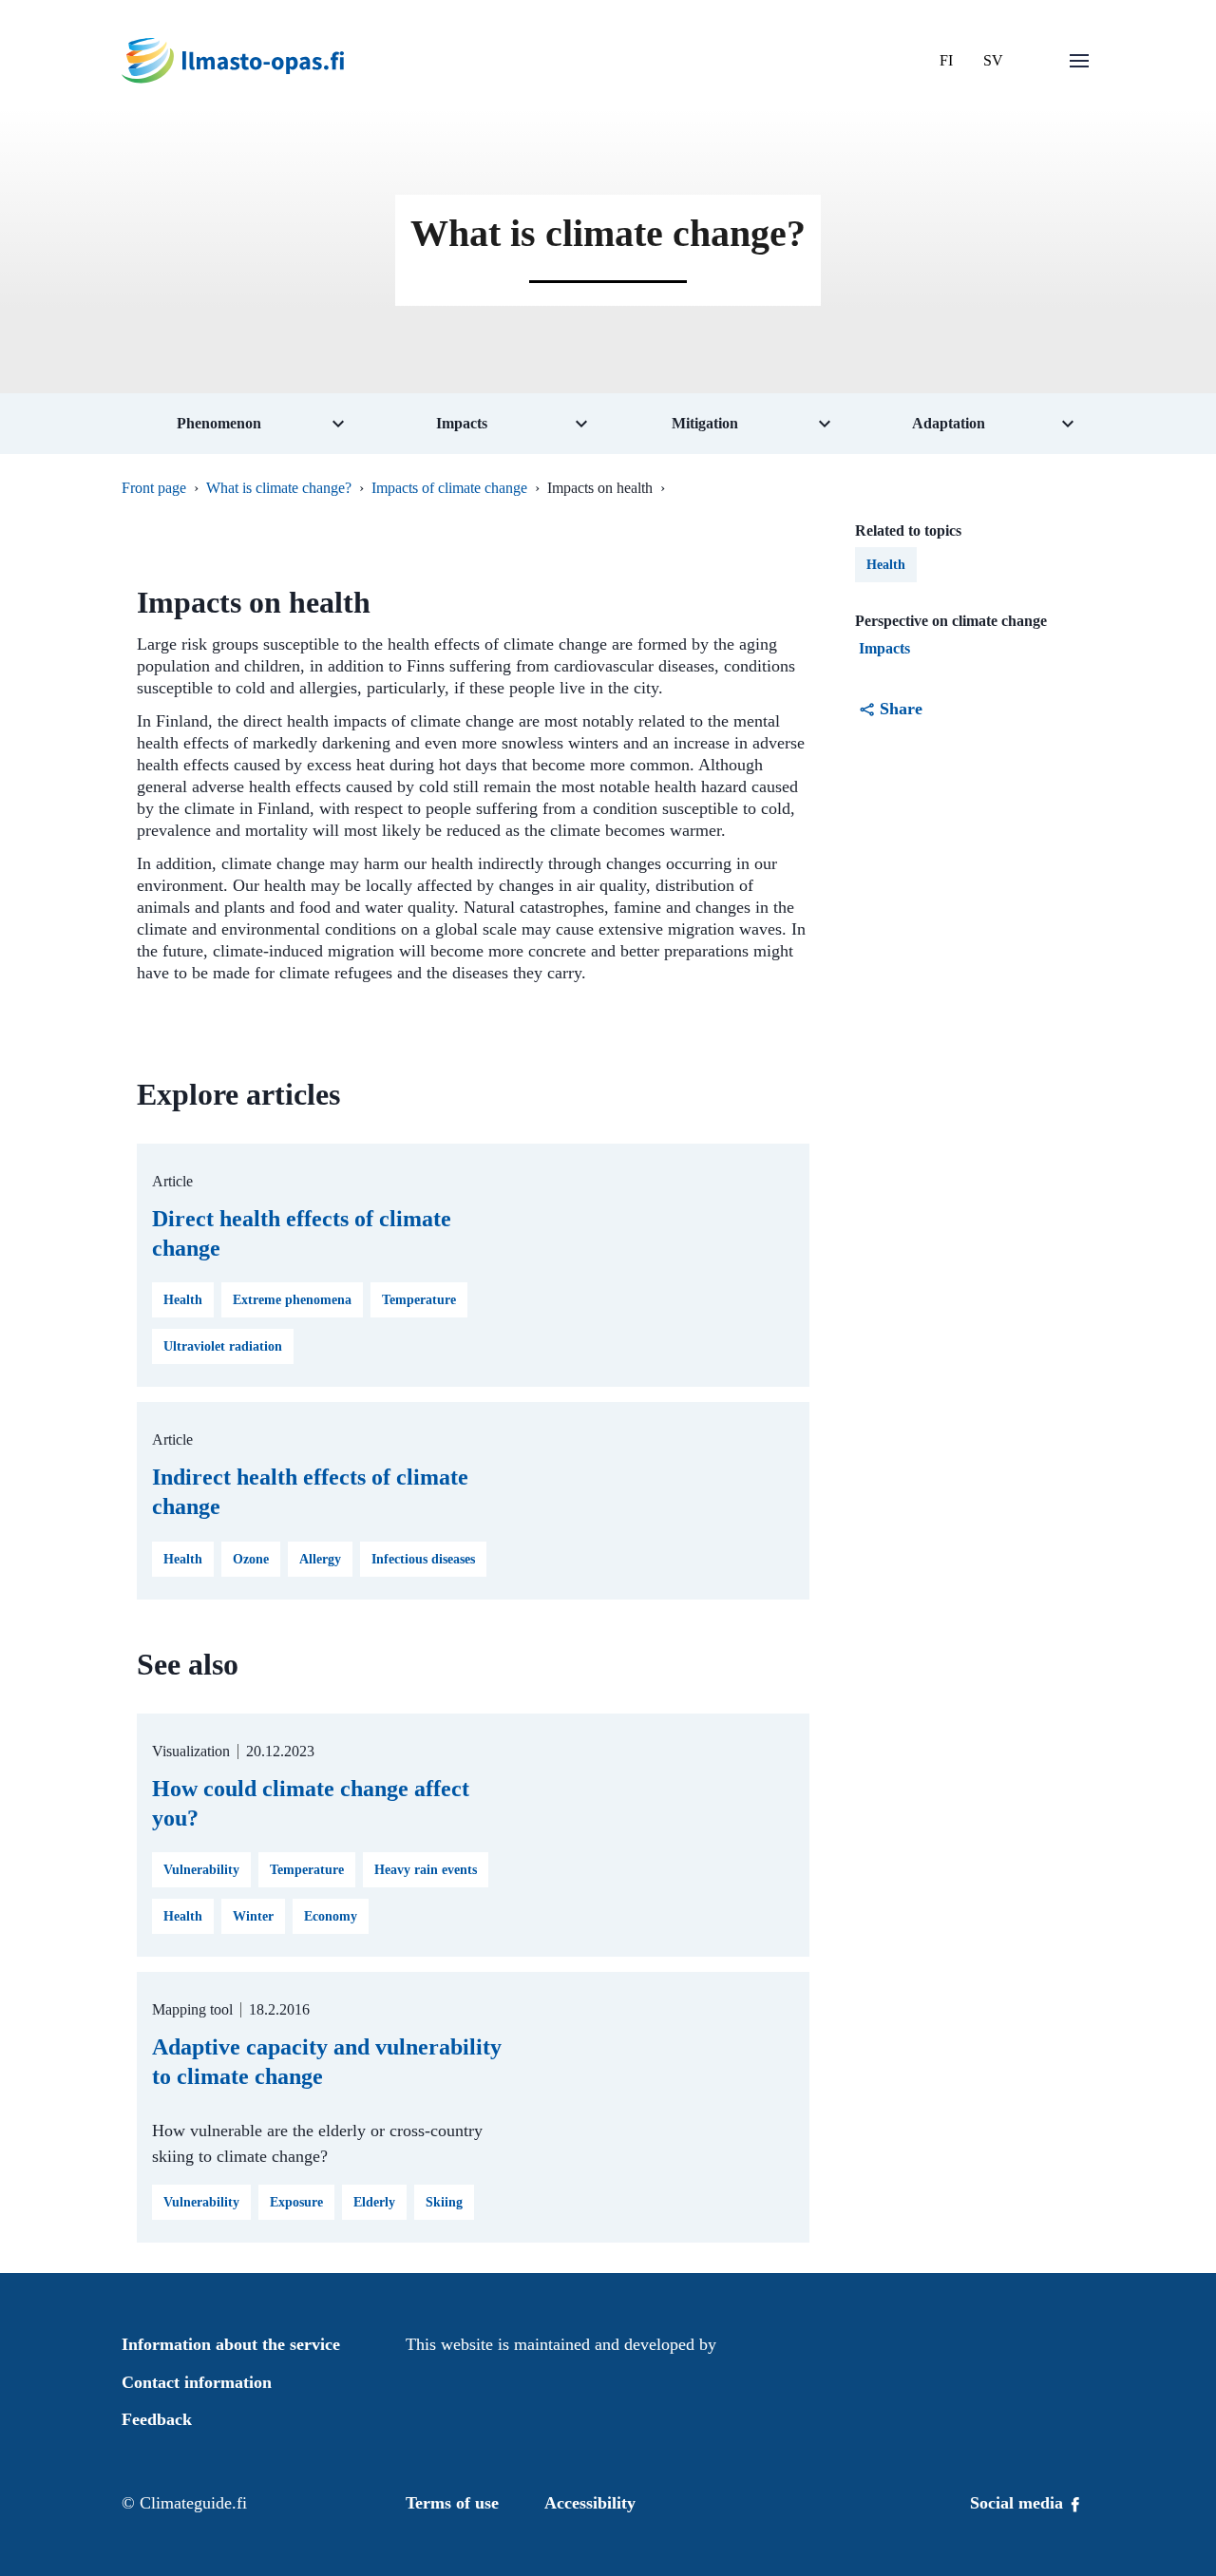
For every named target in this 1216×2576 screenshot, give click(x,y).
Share (901, 709)
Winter (253, 1916)
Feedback (157, 2419)
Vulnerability (201, 1870)
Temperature (419, 1300)
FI (946, 60)
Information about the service (231, 2344)
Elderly (374, 2202)
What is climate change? (279, 488)
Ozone (251, 1559)
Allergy (320, 1559)
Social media (1019, 2503)
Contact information (197, 2382)
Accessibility (590, 2503)
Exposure (296, 2202)
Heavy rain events (426, 1870)
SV (993, 60)
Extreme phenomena (292, 1300)
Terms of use (452, 2503)
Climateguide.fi (193, 2503)
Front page (154, 488)
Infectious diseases (423, 1559)
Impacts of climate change (449, 488)
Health (183, 1300)
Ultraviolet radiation (223, 1346)
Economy (331, 1916)
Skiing (444, 2202)
